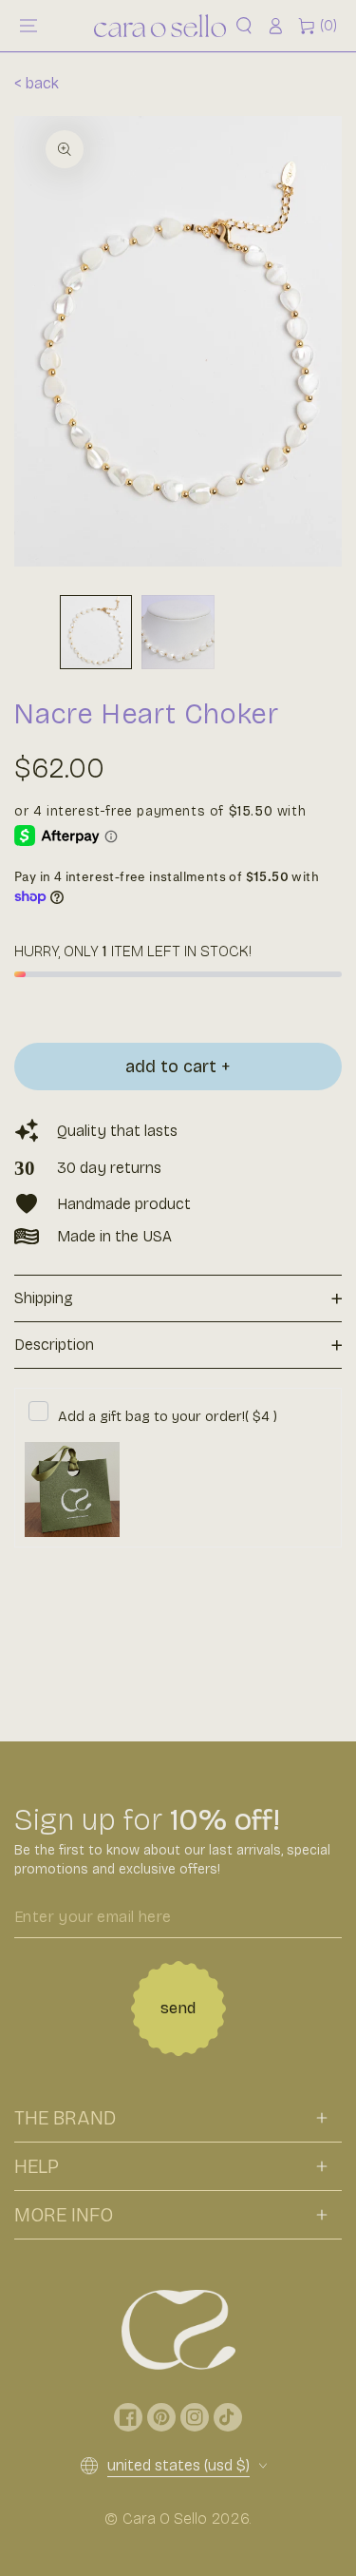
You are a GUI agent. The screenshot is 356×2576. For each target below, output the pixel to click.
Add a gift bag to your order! (168, 1416)
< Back (37, 83)
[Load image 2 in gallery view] (178, 632)
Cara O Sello (165, 2518)
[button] (244, 26)
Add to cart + (178, 1067)
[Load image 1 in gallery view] (96, 632)
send (178, 2008)
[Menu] (28, 26)
